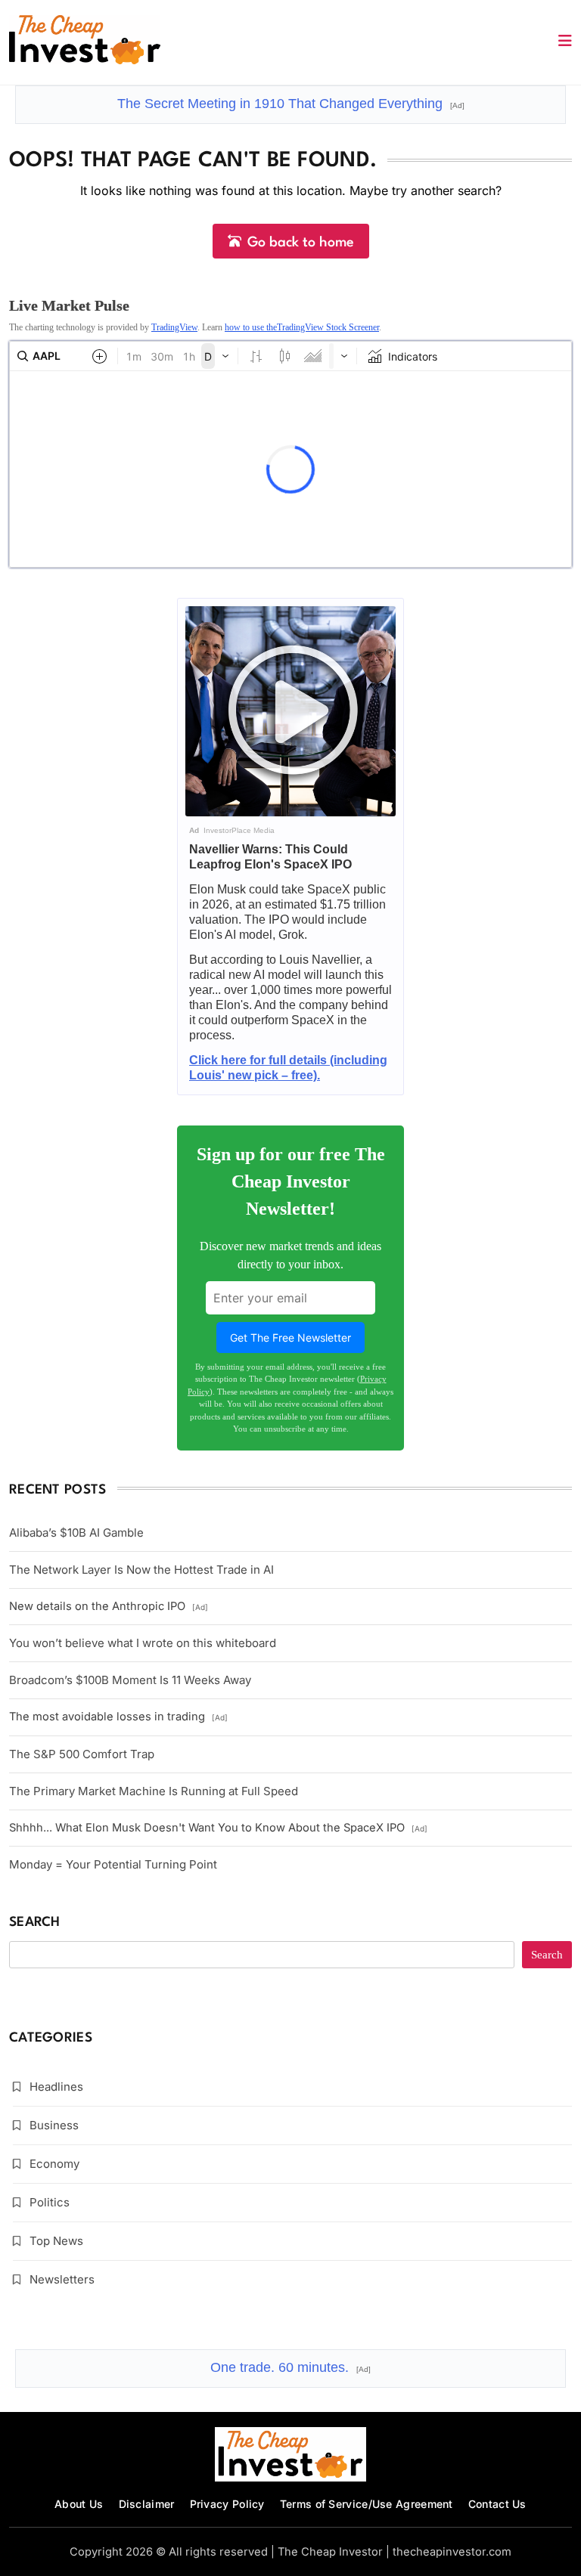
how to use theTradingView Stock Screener (302, 327)
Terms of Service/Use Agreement (367, 2504)
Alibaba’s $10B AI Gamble (76, 1533)
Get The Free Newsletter (290, 1338)
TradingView (174, 327)
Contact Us (497, 2504)
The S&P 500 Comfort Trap (82, 1754)
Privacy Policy (227, 2504)
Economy (54, 2164)
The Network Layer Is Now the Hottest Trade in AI (141, 1570)
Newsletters (62, 2279)
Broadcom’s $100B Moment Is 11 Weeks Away (130, 1680)
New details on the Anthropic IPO (109, 1606)
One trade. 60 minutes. (290, 2367)
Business (54, 2125)
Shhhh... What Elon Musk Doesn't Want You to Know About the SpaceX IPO (218, 1828)
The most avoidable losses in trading (118, 1717)
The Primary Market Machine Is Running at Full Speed (154, 1791)
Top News (56, 2241)
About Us (79, 2504)
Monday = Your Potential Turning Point (113, 1864)
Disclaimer (147, 2504)
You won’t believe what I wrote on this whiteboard (143, 1643)
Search (35, 1923)
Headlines (56, 2087)
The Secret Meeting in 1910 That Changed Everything (291, 104)
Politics (50, 2202)
